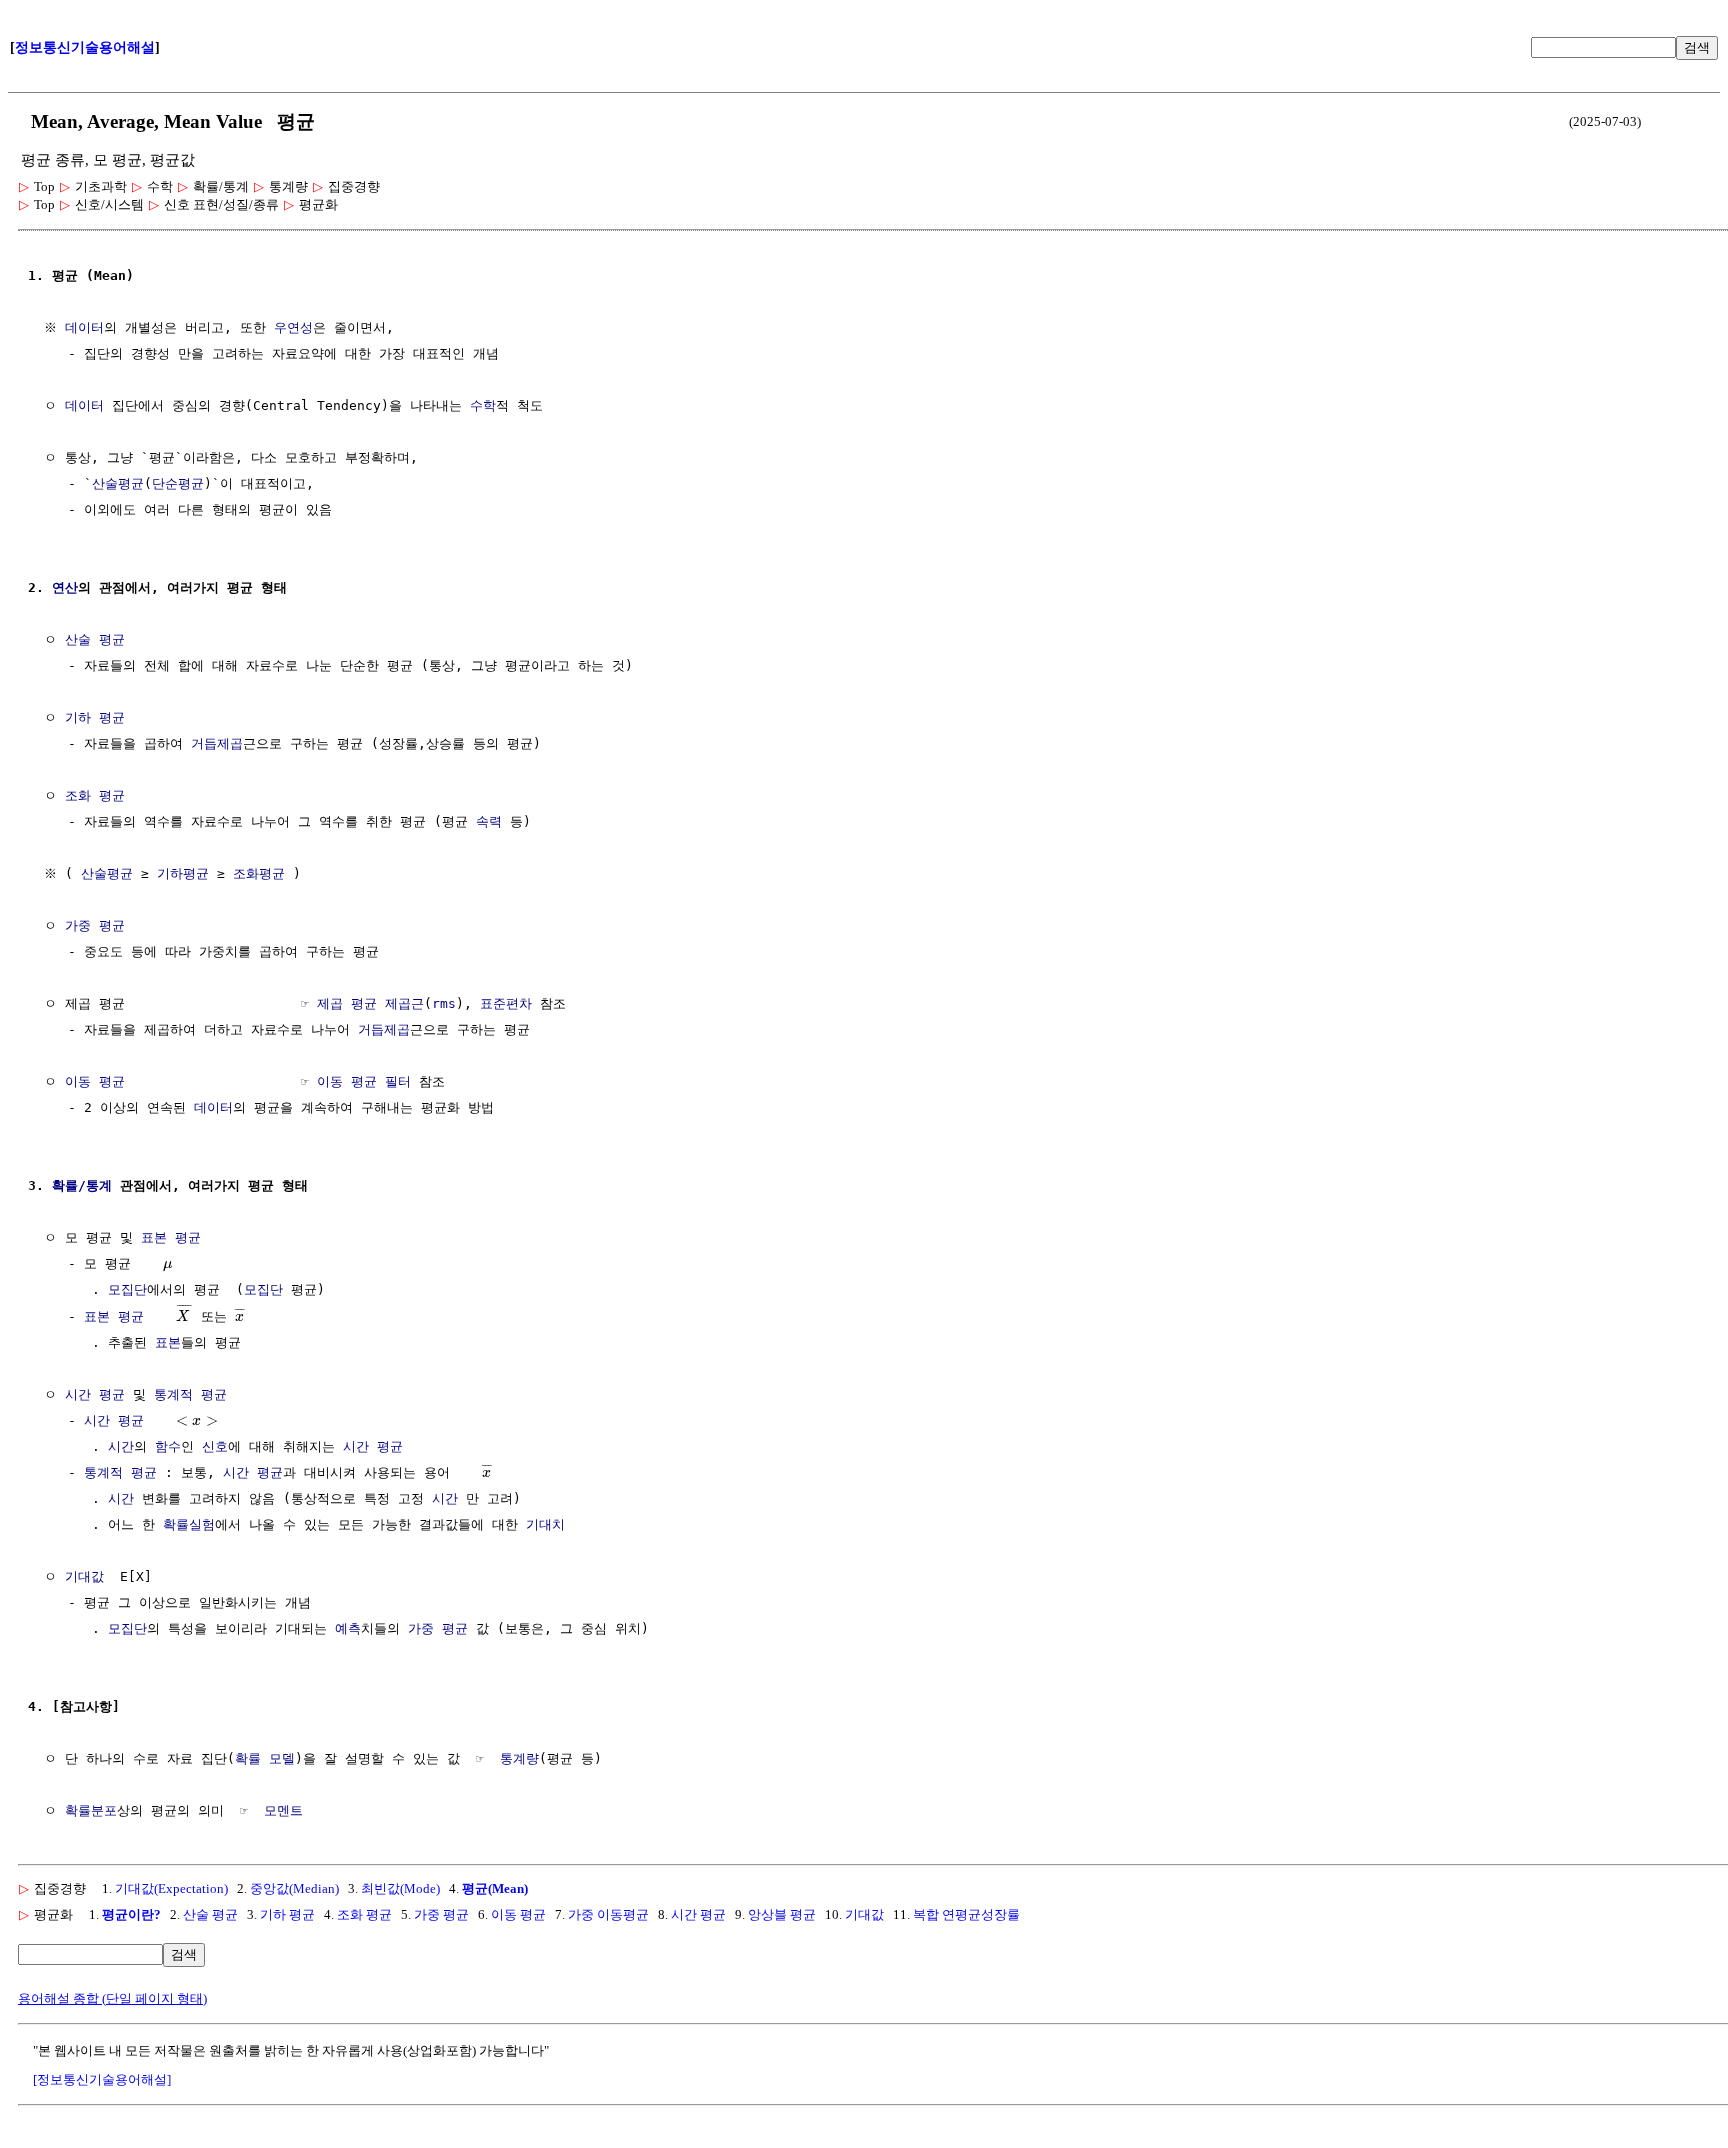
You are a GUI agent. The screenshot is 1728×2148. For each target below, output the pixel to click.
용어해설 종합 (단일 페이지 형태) (112, 1998)
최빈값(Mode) (400, 1888)
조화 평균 (95, 795)
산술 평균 (95, 639)
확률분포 (91, 1810)
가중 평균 (95, 925)
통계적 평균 (190, 1394)
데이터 (84, 327)
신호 (215, 1446)
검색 (1697, 47)
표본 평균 (171, 1237)
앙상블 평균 (782, 1914)
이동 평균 (95, 1081)
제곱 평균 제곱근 (370, 1003)
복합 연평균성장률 (966, 1914)
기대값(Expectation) (171, 1888)
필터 (398, 1081)
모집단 (127, 1289)
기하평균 (183, 873)
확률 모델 (265, 1758)
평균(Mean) (495, 1888)
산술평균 (118, 483)
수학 (483, 405)
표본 (168, 1342)
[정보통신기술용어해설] (102, 2079)
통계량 (519, 1758)
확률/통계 (82, 1185)
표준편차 (506, 1003)
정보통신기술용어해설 (85, 47)
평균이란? (131, 1914)
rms (444, 1003)
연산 (65, 587)
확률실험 (189, 1524)
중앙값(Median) (294, 1888)
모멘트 (283, 1810)
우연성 (293, 327)
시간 (121, 1446)
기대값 (84, 1576)
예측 (348, 1628)
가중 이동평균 (608, 1914)
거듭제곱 (217, 743)
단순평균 (178, 483)
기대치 (545, 1524)
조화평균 (259, 873)
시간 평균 (95, 1394)
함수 (168, 1446)
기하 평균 (95, 717)
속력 (489, 821)
